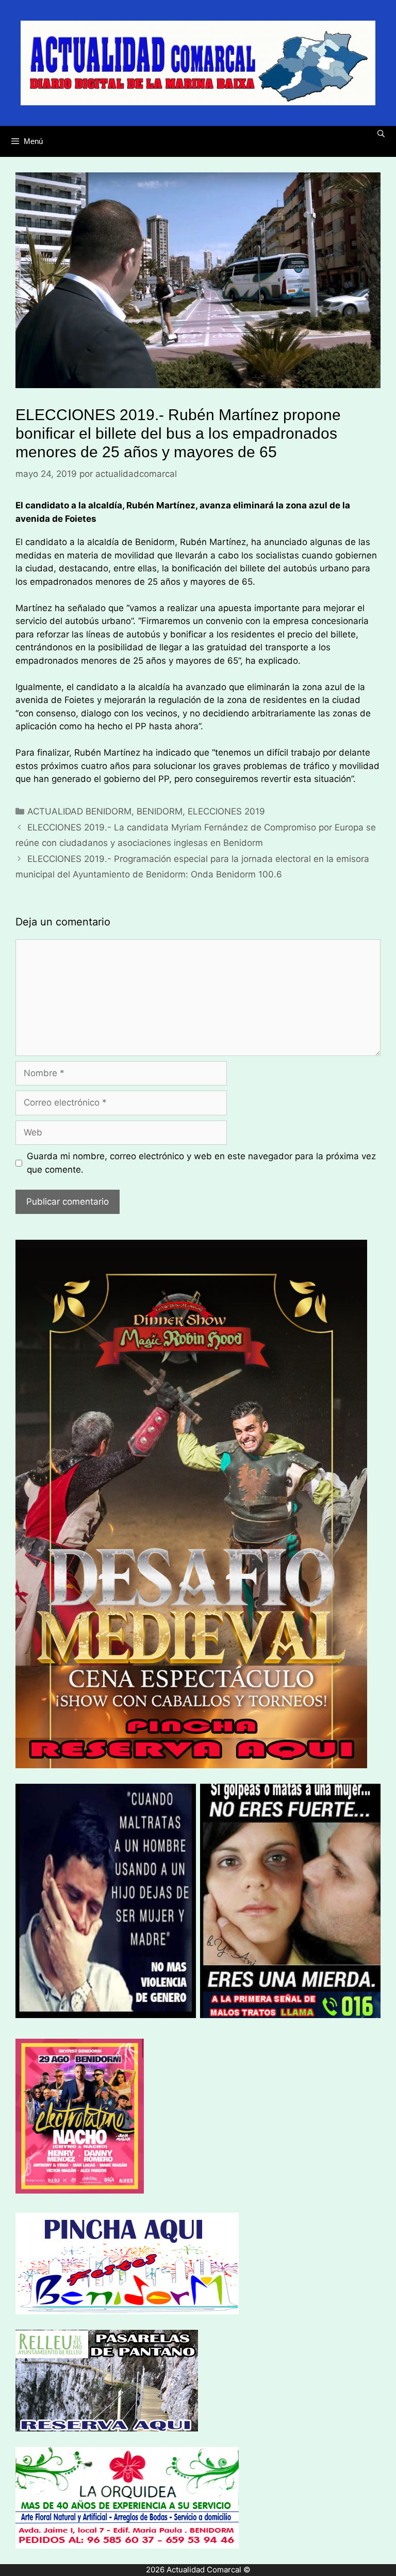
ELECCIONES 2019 (226, 811)
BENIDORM (160, 811)
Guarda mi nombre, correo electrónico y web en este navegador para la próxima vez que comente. (201, 1163)
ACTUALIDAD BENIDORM (79, 811)
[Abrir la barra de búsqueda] (381, 134)
